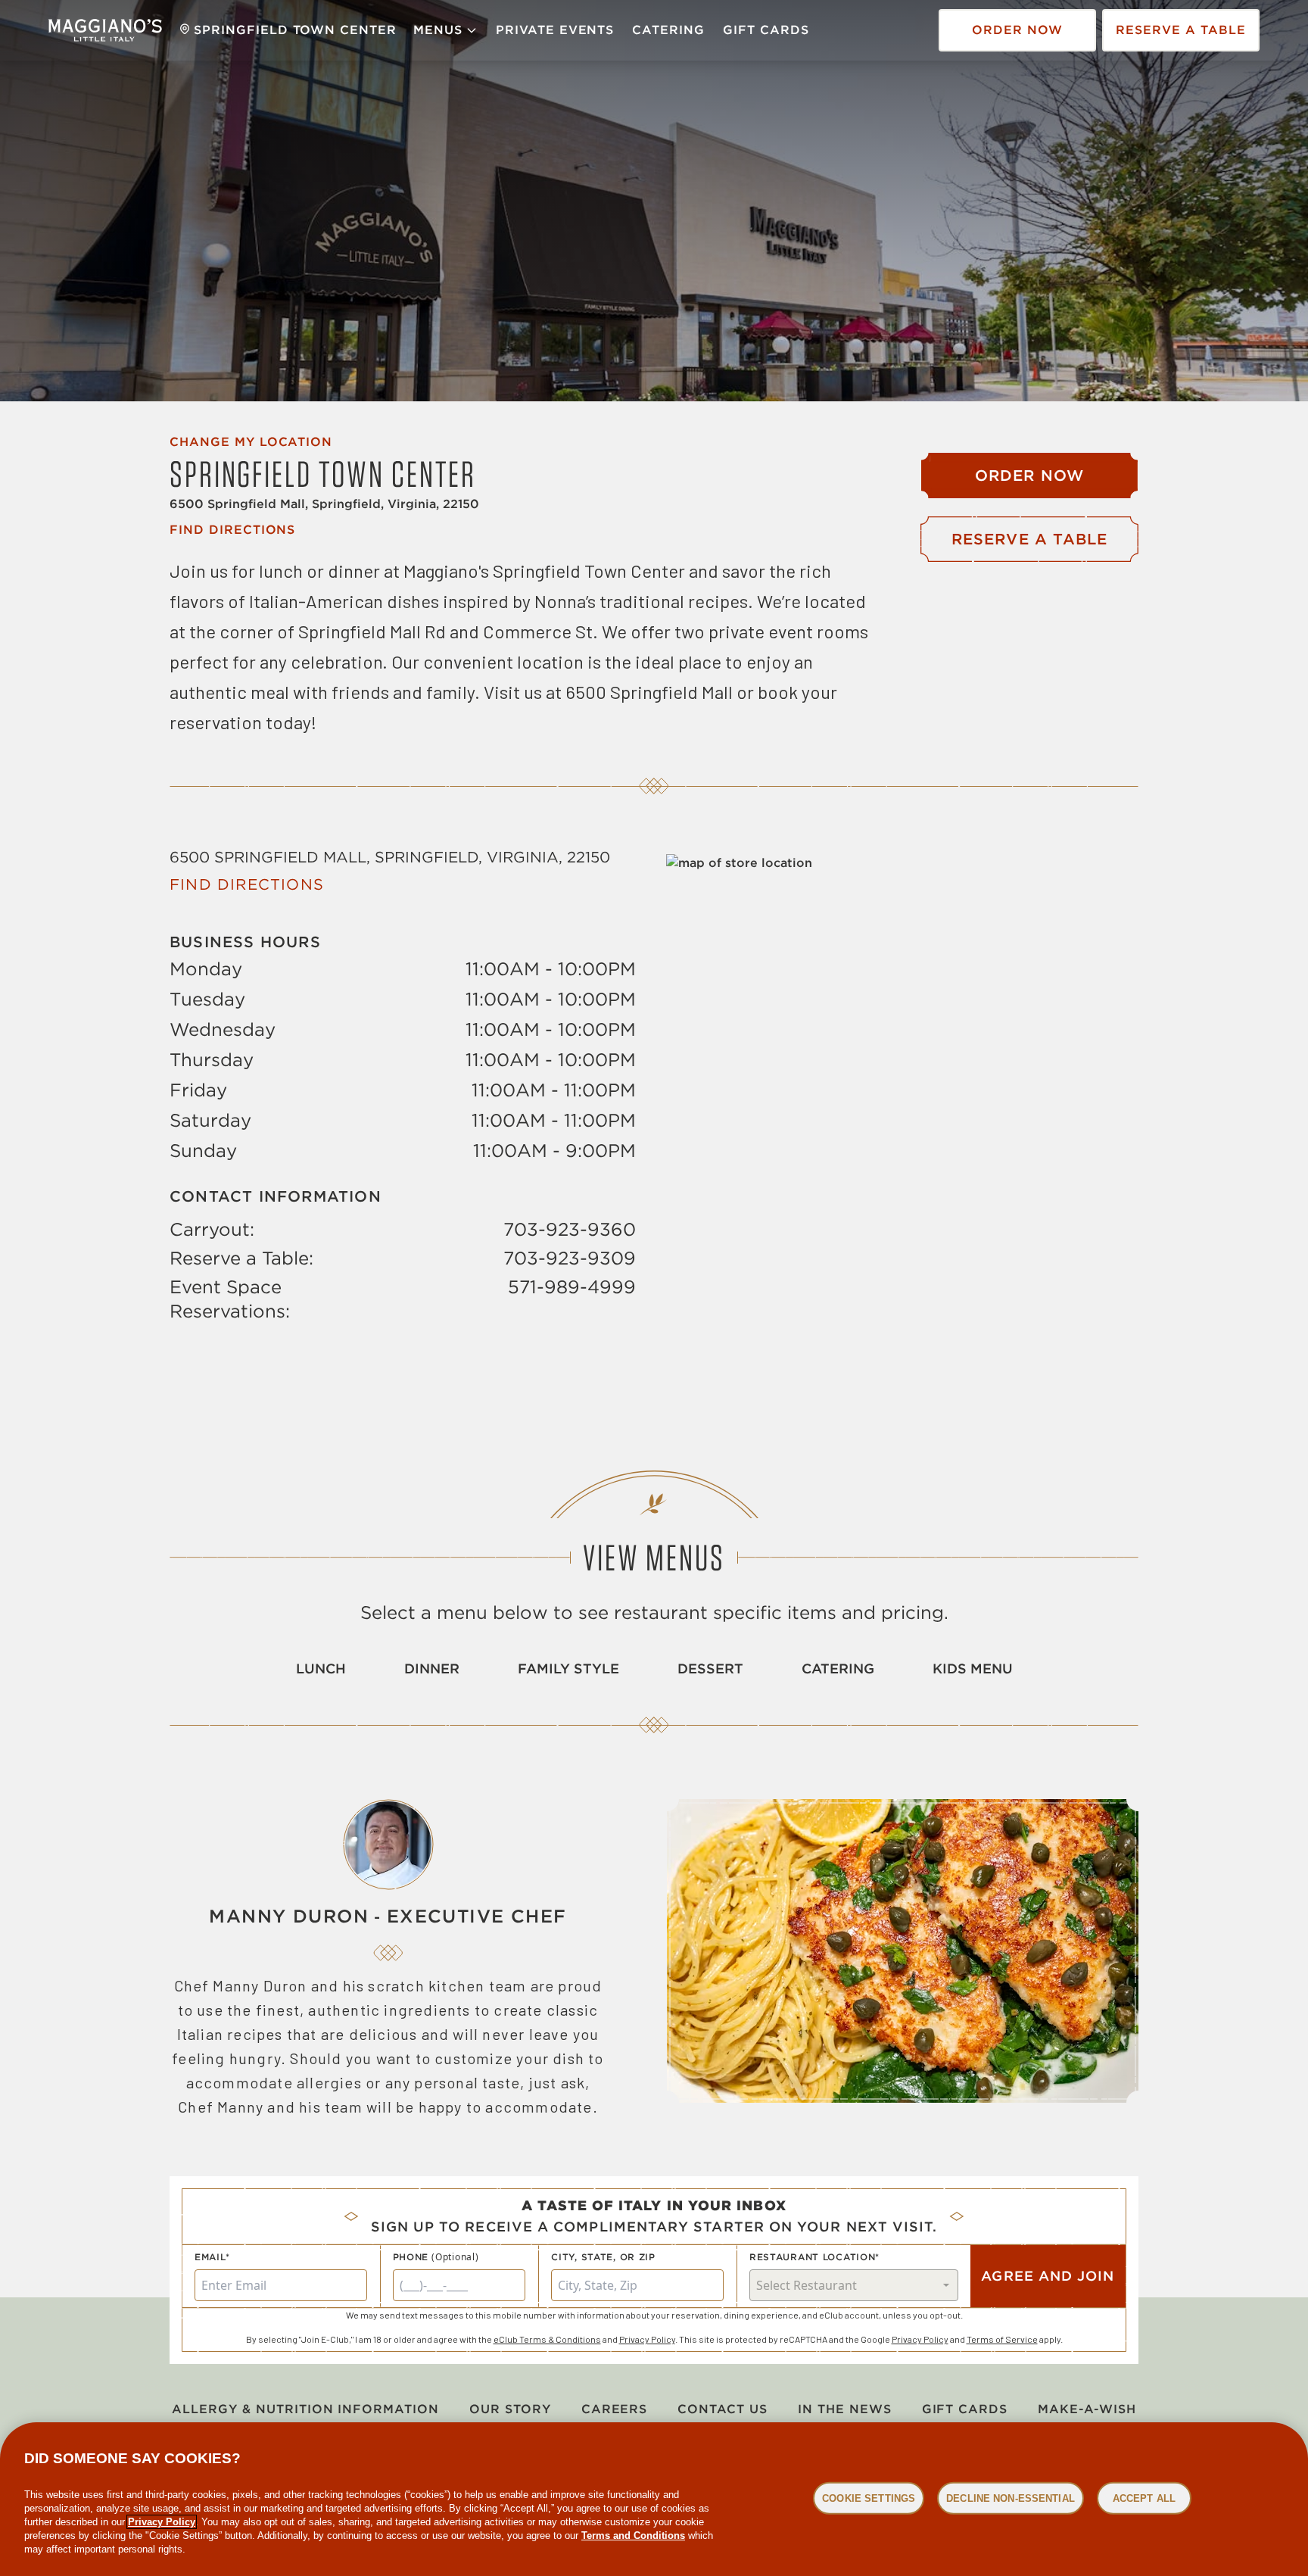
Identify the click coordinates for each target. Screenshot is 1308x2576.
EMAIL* (212, 2257)
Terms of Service (1002, 2339)
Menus (438, 30)
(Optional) (455, 2257)
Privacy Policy (647, 2339)
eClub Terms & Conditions (547, 2339)
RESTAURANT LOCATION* (814, 2257)
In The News (845, 2409)
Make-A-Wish (1087, 2409)
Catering (668, 30)
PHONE (411, 2257)
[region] (654, 2499)
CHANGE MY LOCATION (251, 442)
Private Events (555, 30)
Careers (615, 2409)
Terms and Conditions (633, 2535)
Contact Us (723, 2409)
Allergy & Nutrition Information (305, 2409)
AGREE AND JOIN (1048, 2276)
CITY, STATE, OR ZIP (603, 2257)
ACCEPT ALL (1144, 2498)
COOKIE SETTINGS (869, 2498)
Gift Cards (766, 30)
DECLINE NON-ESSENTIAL (1011, 2498)
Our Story (510, 2409)
